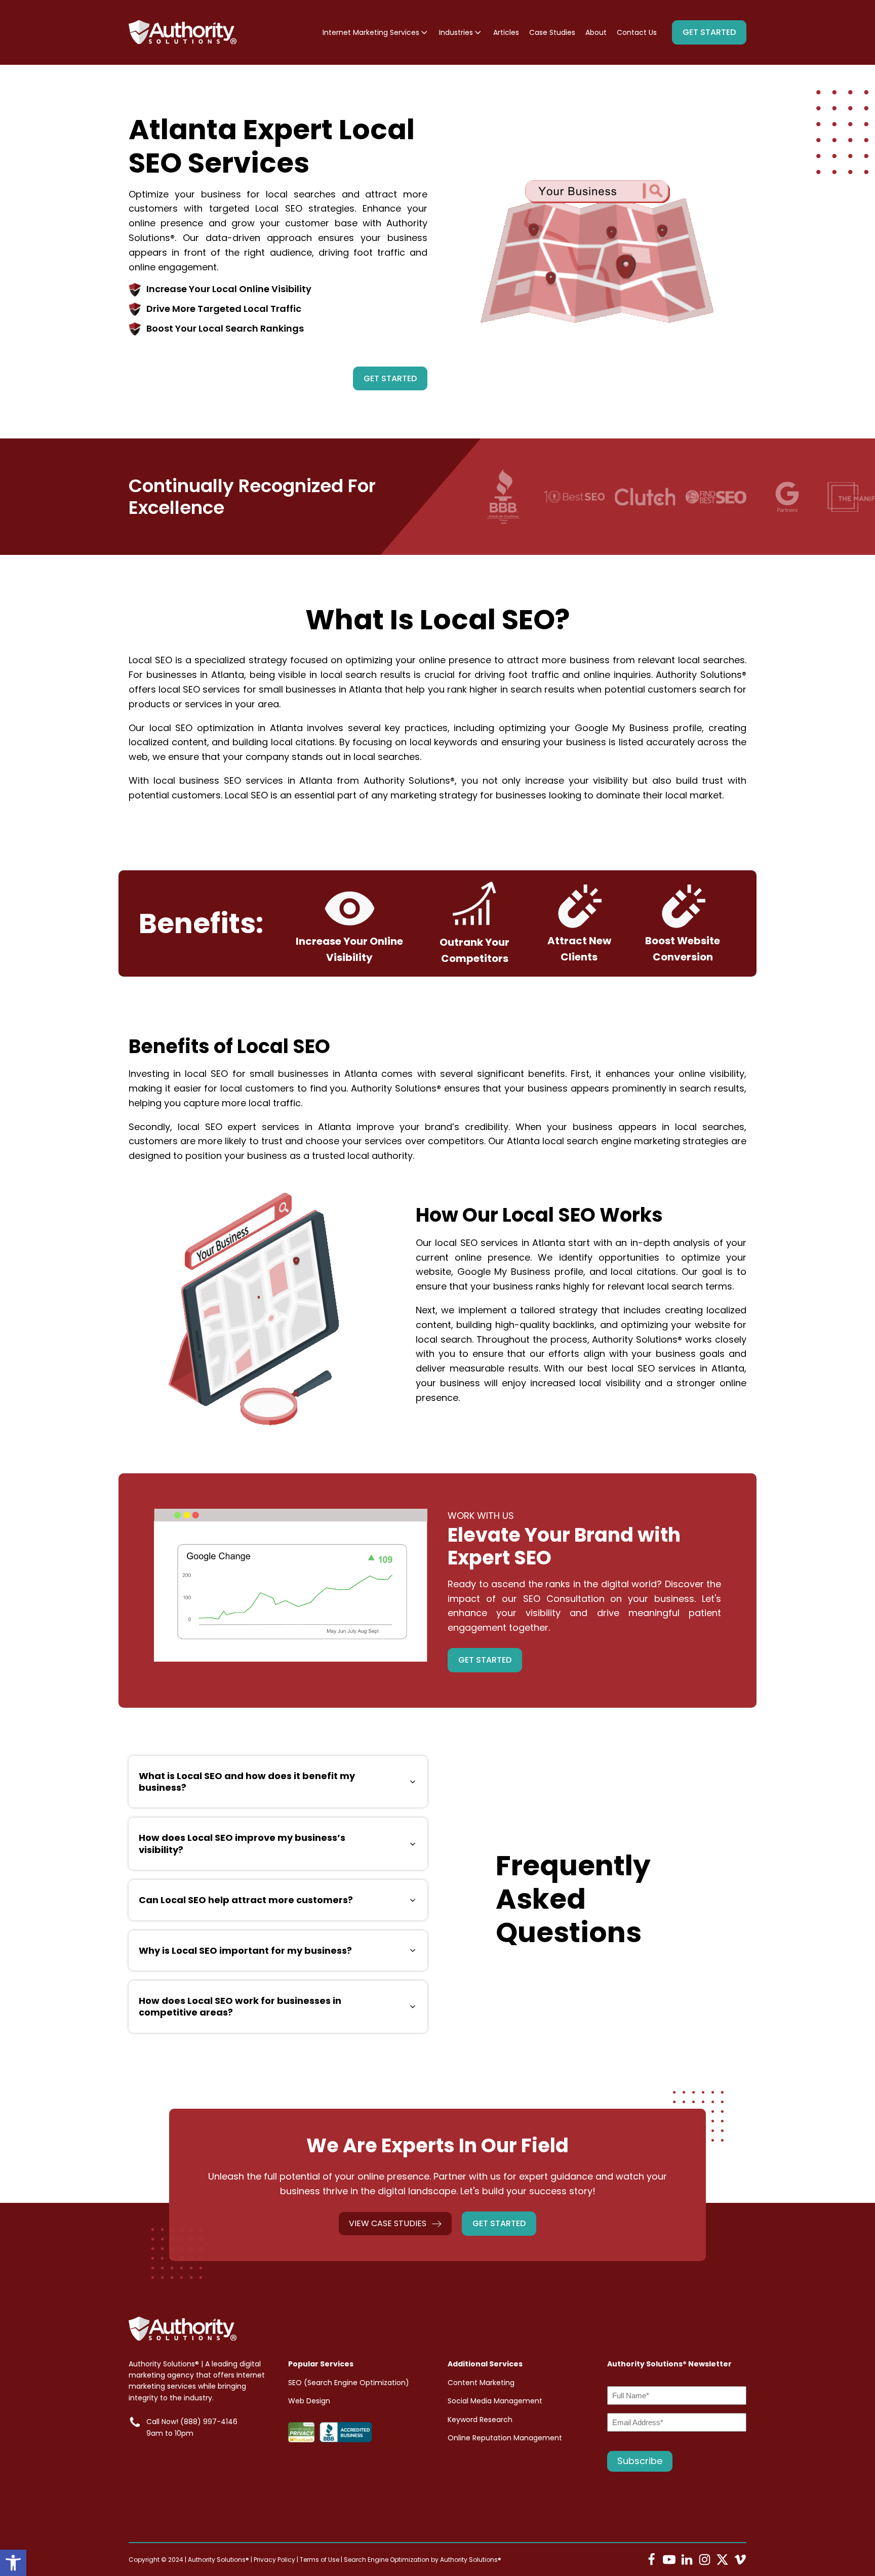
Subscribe (640, 2461)
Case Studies (552, 32)
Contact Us (637, 32)
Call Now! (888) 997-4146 (192, 2422)
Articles (506, 32)
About (596, 32)
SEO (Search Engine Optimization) (349, 2383)
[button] (13, 2563)
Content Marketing (481, 2383)
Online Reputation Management (505, 2438)
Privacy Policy (274, 2560)
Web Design (309, 2401)
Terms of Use (320, 2560)
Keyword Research (480, 2420)
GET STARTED (709, 32)
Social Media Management (495, 2401)
